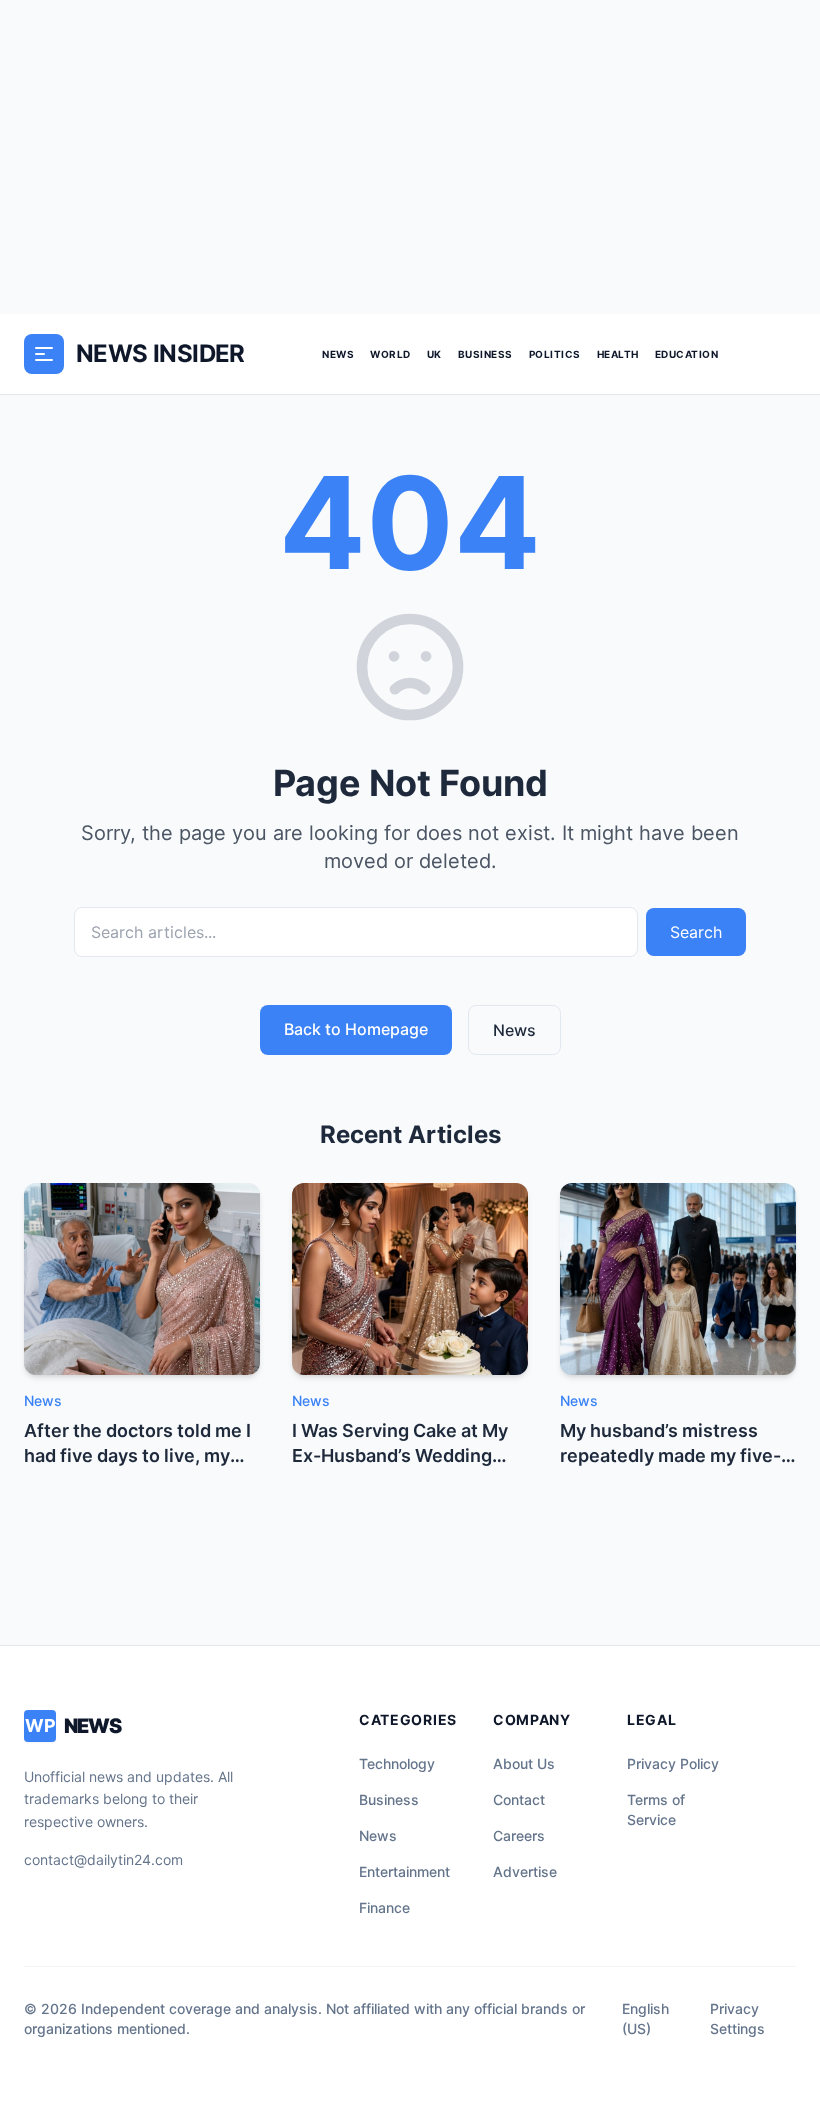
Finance (384, 1907)
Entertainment (404, 1871)
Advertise (525, 1871)
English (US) (645, 2018)
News (338, 354)
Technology (397, 1763)
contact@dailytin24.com (103, 1859)
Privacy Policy (673, 1763)
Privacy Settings (737, 2018)
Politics (555, 354)
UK (434, 354)
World (390, 354)
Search (696, 932)
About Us (524, 1763)
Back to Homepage (356, 1029)
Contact (519, 1799)
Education (687, 354)
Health (618, 354)
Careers (519, 1835)
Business (485, 354)
